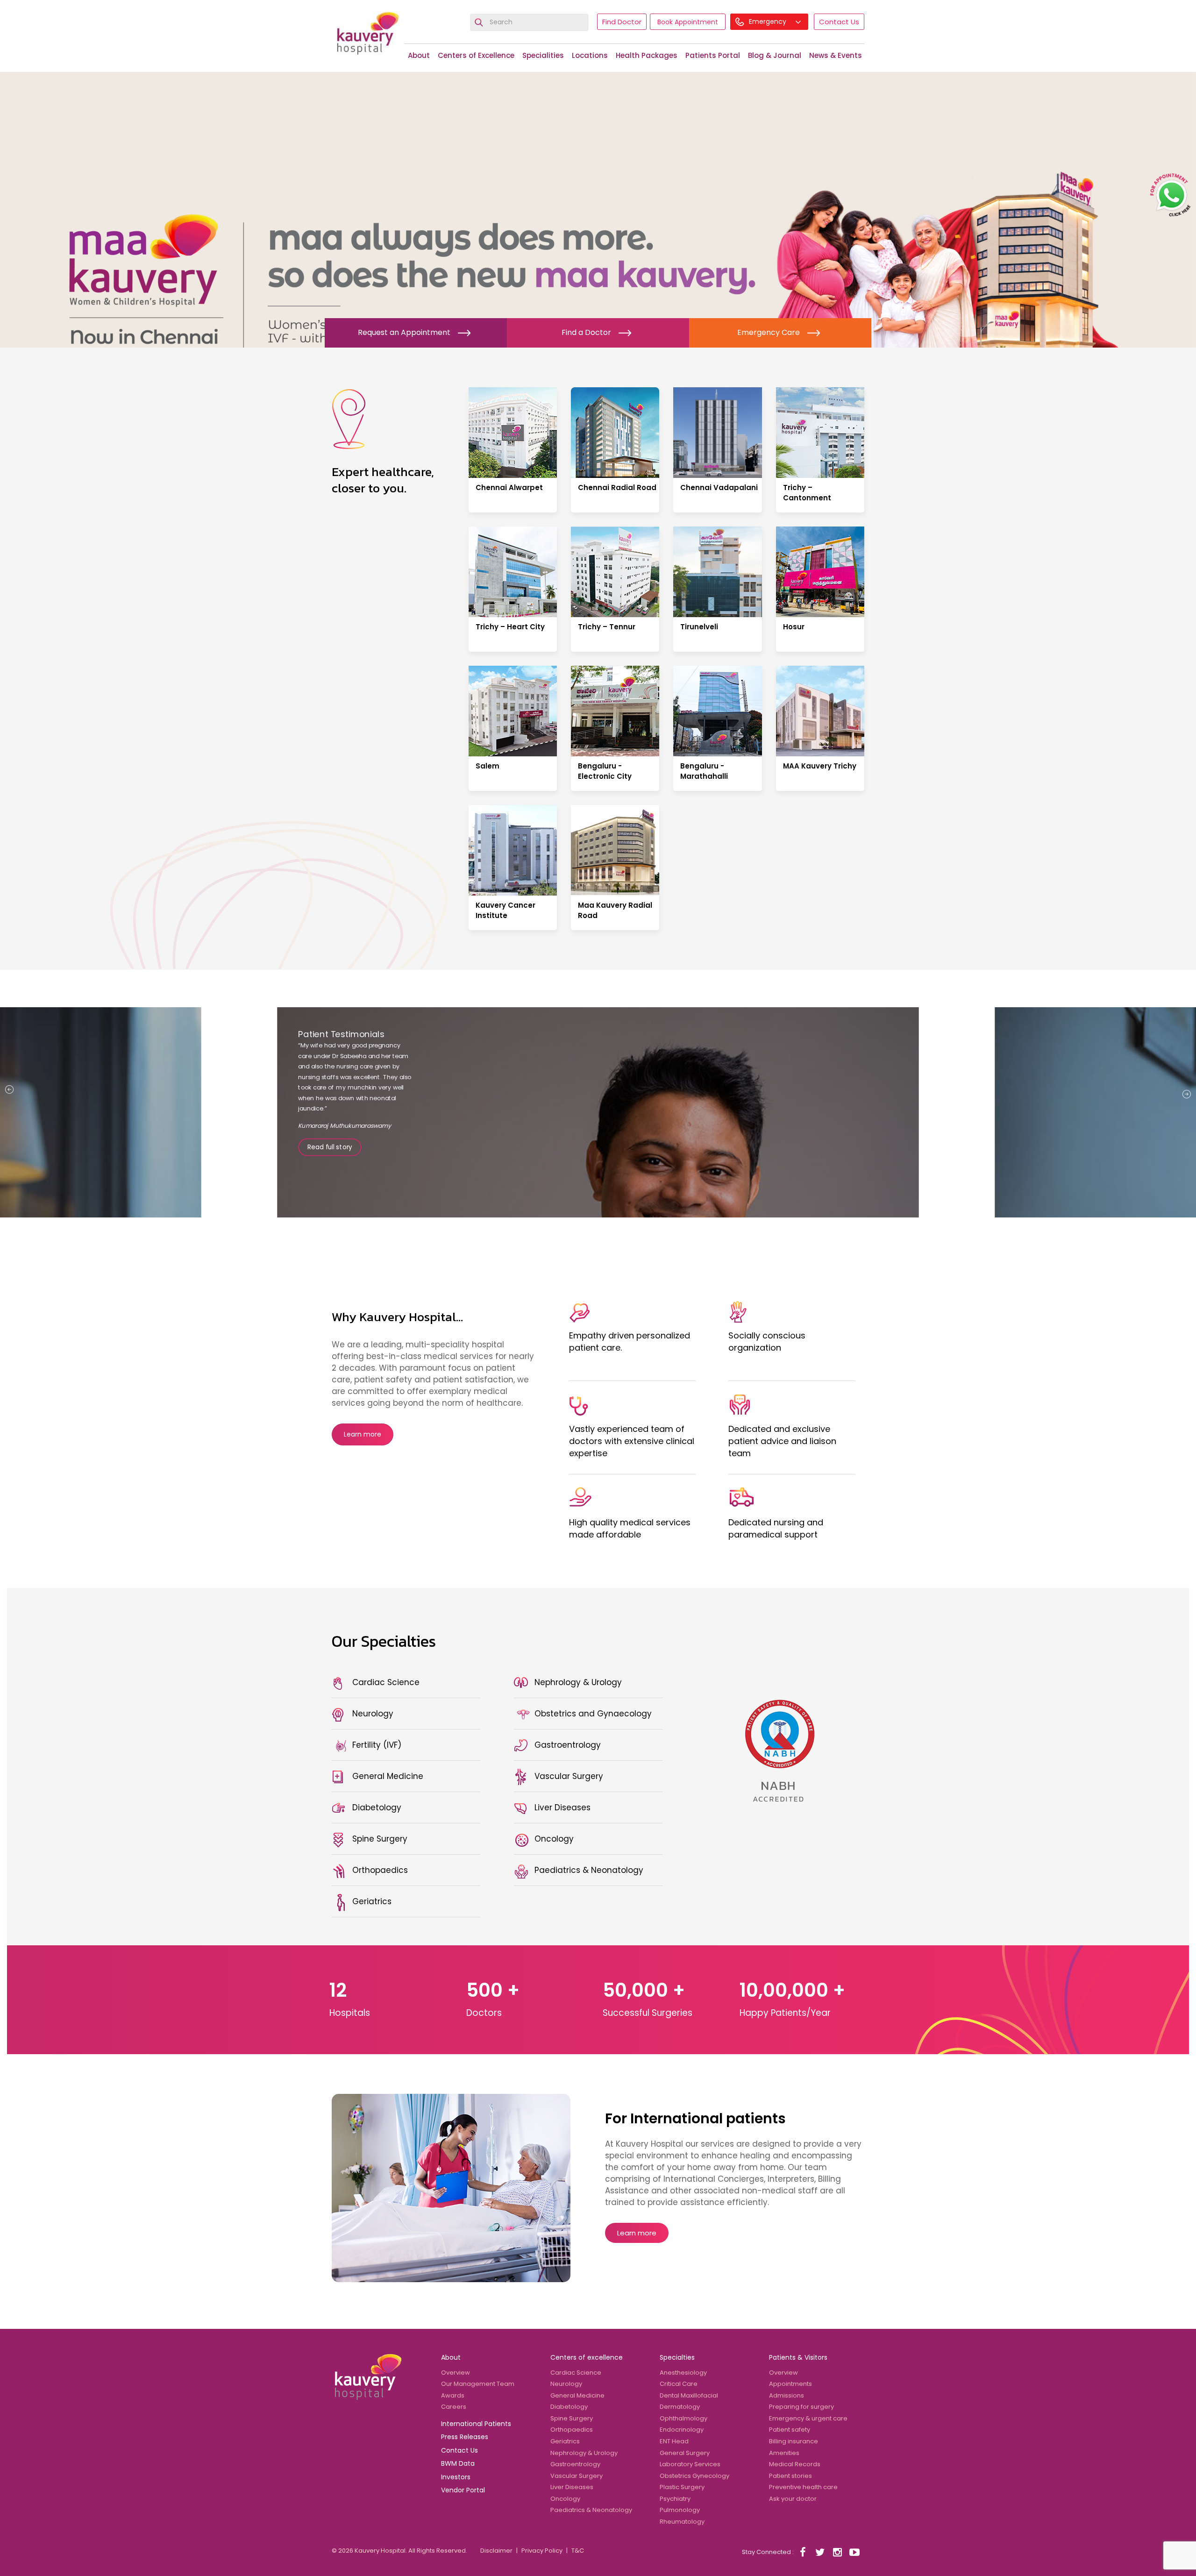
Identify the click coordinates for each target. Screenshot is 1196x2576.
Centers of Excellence (476, 55)
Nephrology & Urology (584, 2453)
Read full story (330, 1162)
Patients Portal (713, 55)
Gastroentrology (575, 2464)
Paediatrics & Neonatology (591, 2510)
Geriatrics (565, 2441)
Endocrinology (682, 2430)
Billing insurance (794, 2441)
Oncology (565, 2499)
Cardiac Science (576, 2373)
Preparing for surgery (801, 2407)
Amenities (784, 2453)
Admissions (787, 2395)
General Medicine (577, 2395)
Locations (590, 55)
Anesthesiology (683, 2373)
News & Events (836, 55)
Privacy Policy (542, 2551)
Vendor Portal (463, 2490)
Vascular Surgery (577, 2476)
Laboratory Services (690, 2464)
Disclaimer (496, 2551)
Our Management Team (478, 2384)
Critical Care (679, 2384)
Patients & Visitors (798, 2357)
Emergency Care (769, 332)
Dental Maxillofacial (689, 2395)
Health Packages (647, 55)
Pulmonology (680, 2510)
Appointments (790, 2384)
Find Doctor (622, 22)
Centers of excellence (587, 2357)
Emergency (769, 21)
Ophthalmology (683, 2418)
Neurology (566, 2384)
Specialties (677, 2357)
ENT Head (674, 2441)
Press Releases (465, 2437)
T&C (578, 2551)
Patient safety (790, 2430)
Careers (454, 2407)
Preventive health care (803, 2487)
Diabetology (569, 2407)
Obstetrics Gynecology (694, 2476)
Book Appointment (688, 22)
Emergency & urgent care (808, 2418)
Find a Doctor (586, 332)
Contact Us (839, 22)
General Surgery (685, 2453)
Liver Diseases (572, 2487)
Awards (453, 2395)
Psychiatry (675, 2499)
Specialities (543, 55)
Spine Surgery (572, 2418)
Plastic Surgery (682, 2487)
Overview (456, 2373)
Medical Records (795, 2464)
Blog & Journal (775, 55)
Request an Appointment (404, 332)
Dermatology (680, 2407)
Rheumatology (682, 2522)
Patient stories (790, 2476)
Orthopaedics (572, 2430)
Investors (456, 2477)
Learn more (363, 1434)
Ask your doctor (793, 2499)
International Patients (476, 2424)
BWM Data (458, 2463)
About (419, 55)
